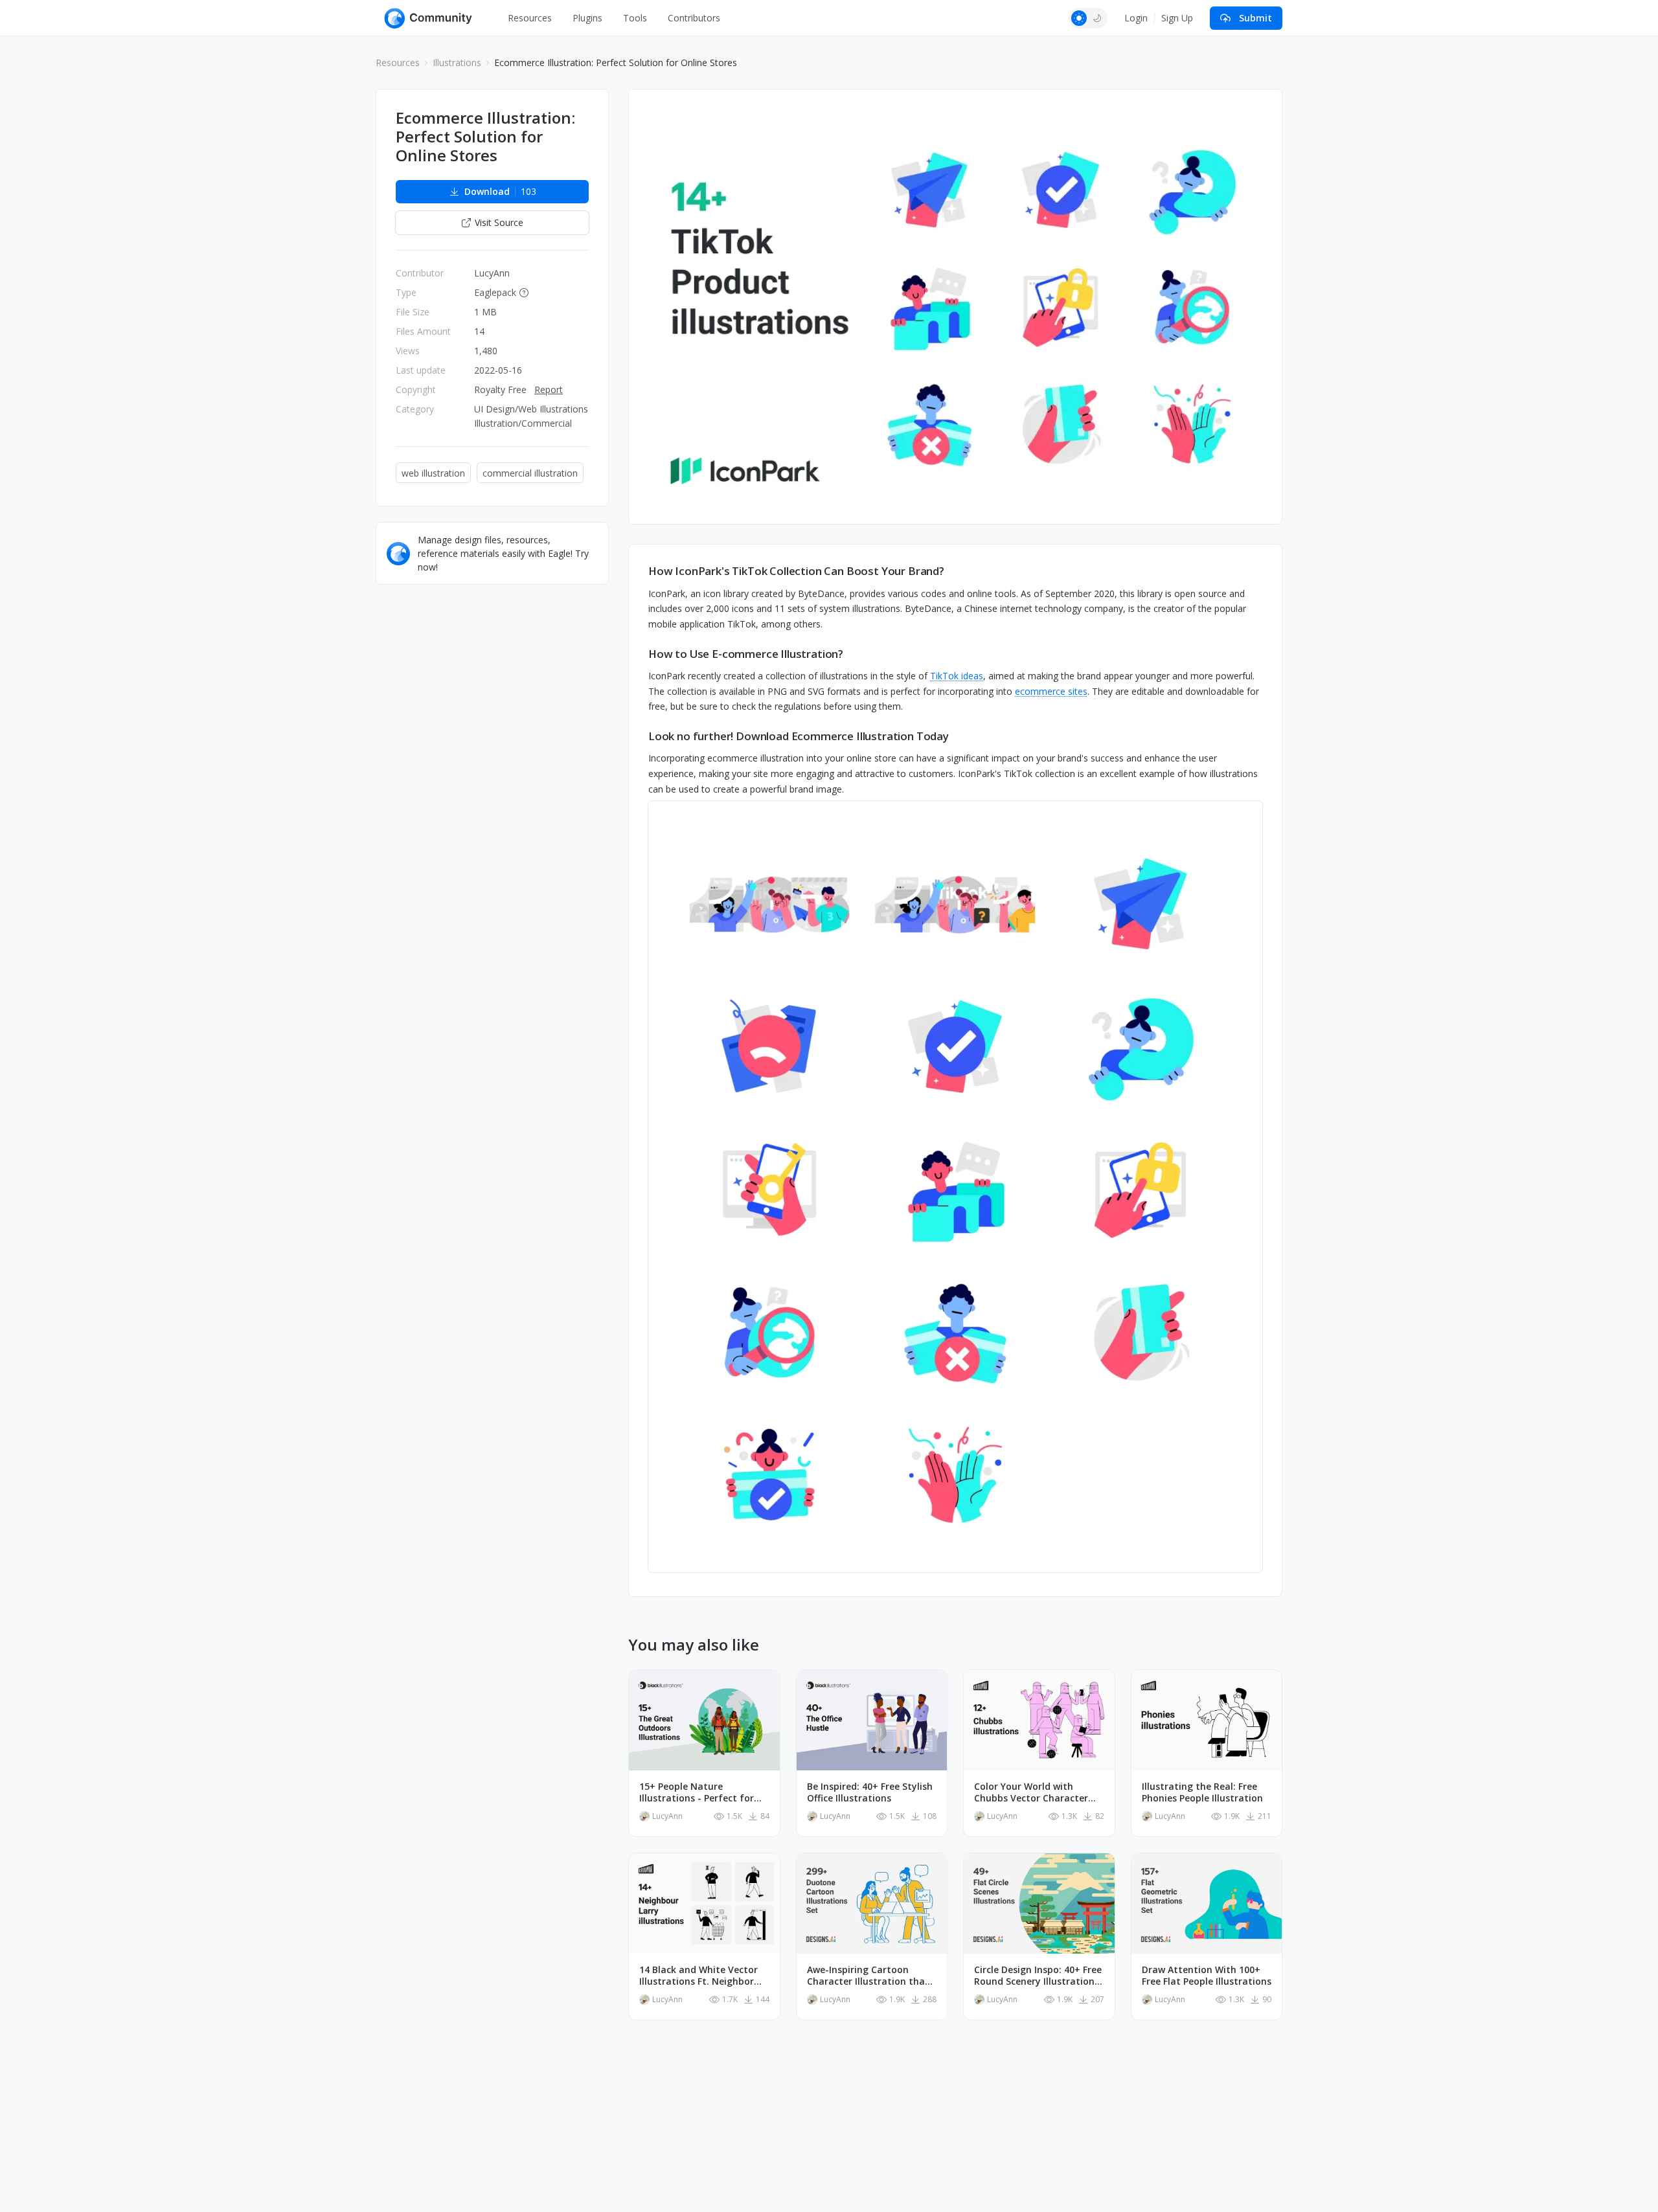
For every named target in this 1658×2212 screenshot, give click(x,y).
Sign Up (1177, 18)
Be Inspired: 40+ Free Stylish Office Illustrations (870, 1792)
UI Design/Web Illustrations (531, 409)
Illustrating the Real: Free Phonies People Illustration (1202, 1792)
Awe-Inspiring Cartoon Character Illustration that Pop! (868, 1976)
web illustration (433, 473)
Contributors (694, 18)
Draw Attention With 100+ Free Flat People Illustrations (1207, 1976)
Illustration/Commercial (523, 423)
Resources (530, 18)
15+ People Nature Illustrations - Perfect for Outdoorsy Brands (697, 1792)
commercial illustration (530, 473)
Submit (1255, 18)
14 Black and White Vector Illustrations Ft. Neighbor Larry (698, 1976)
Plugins (587, 18)
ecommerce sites (1051, 691)
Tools (635, 18)
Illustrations (457, 62)
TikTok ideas (957, 676)
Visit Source (499, 222)
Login (1136, 18)
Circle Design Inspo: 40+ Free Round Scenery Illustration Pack (1038, 1976)
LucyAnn (492, 273)
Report (549, 389)
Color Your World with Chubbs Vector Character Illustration (1031, 1792)
